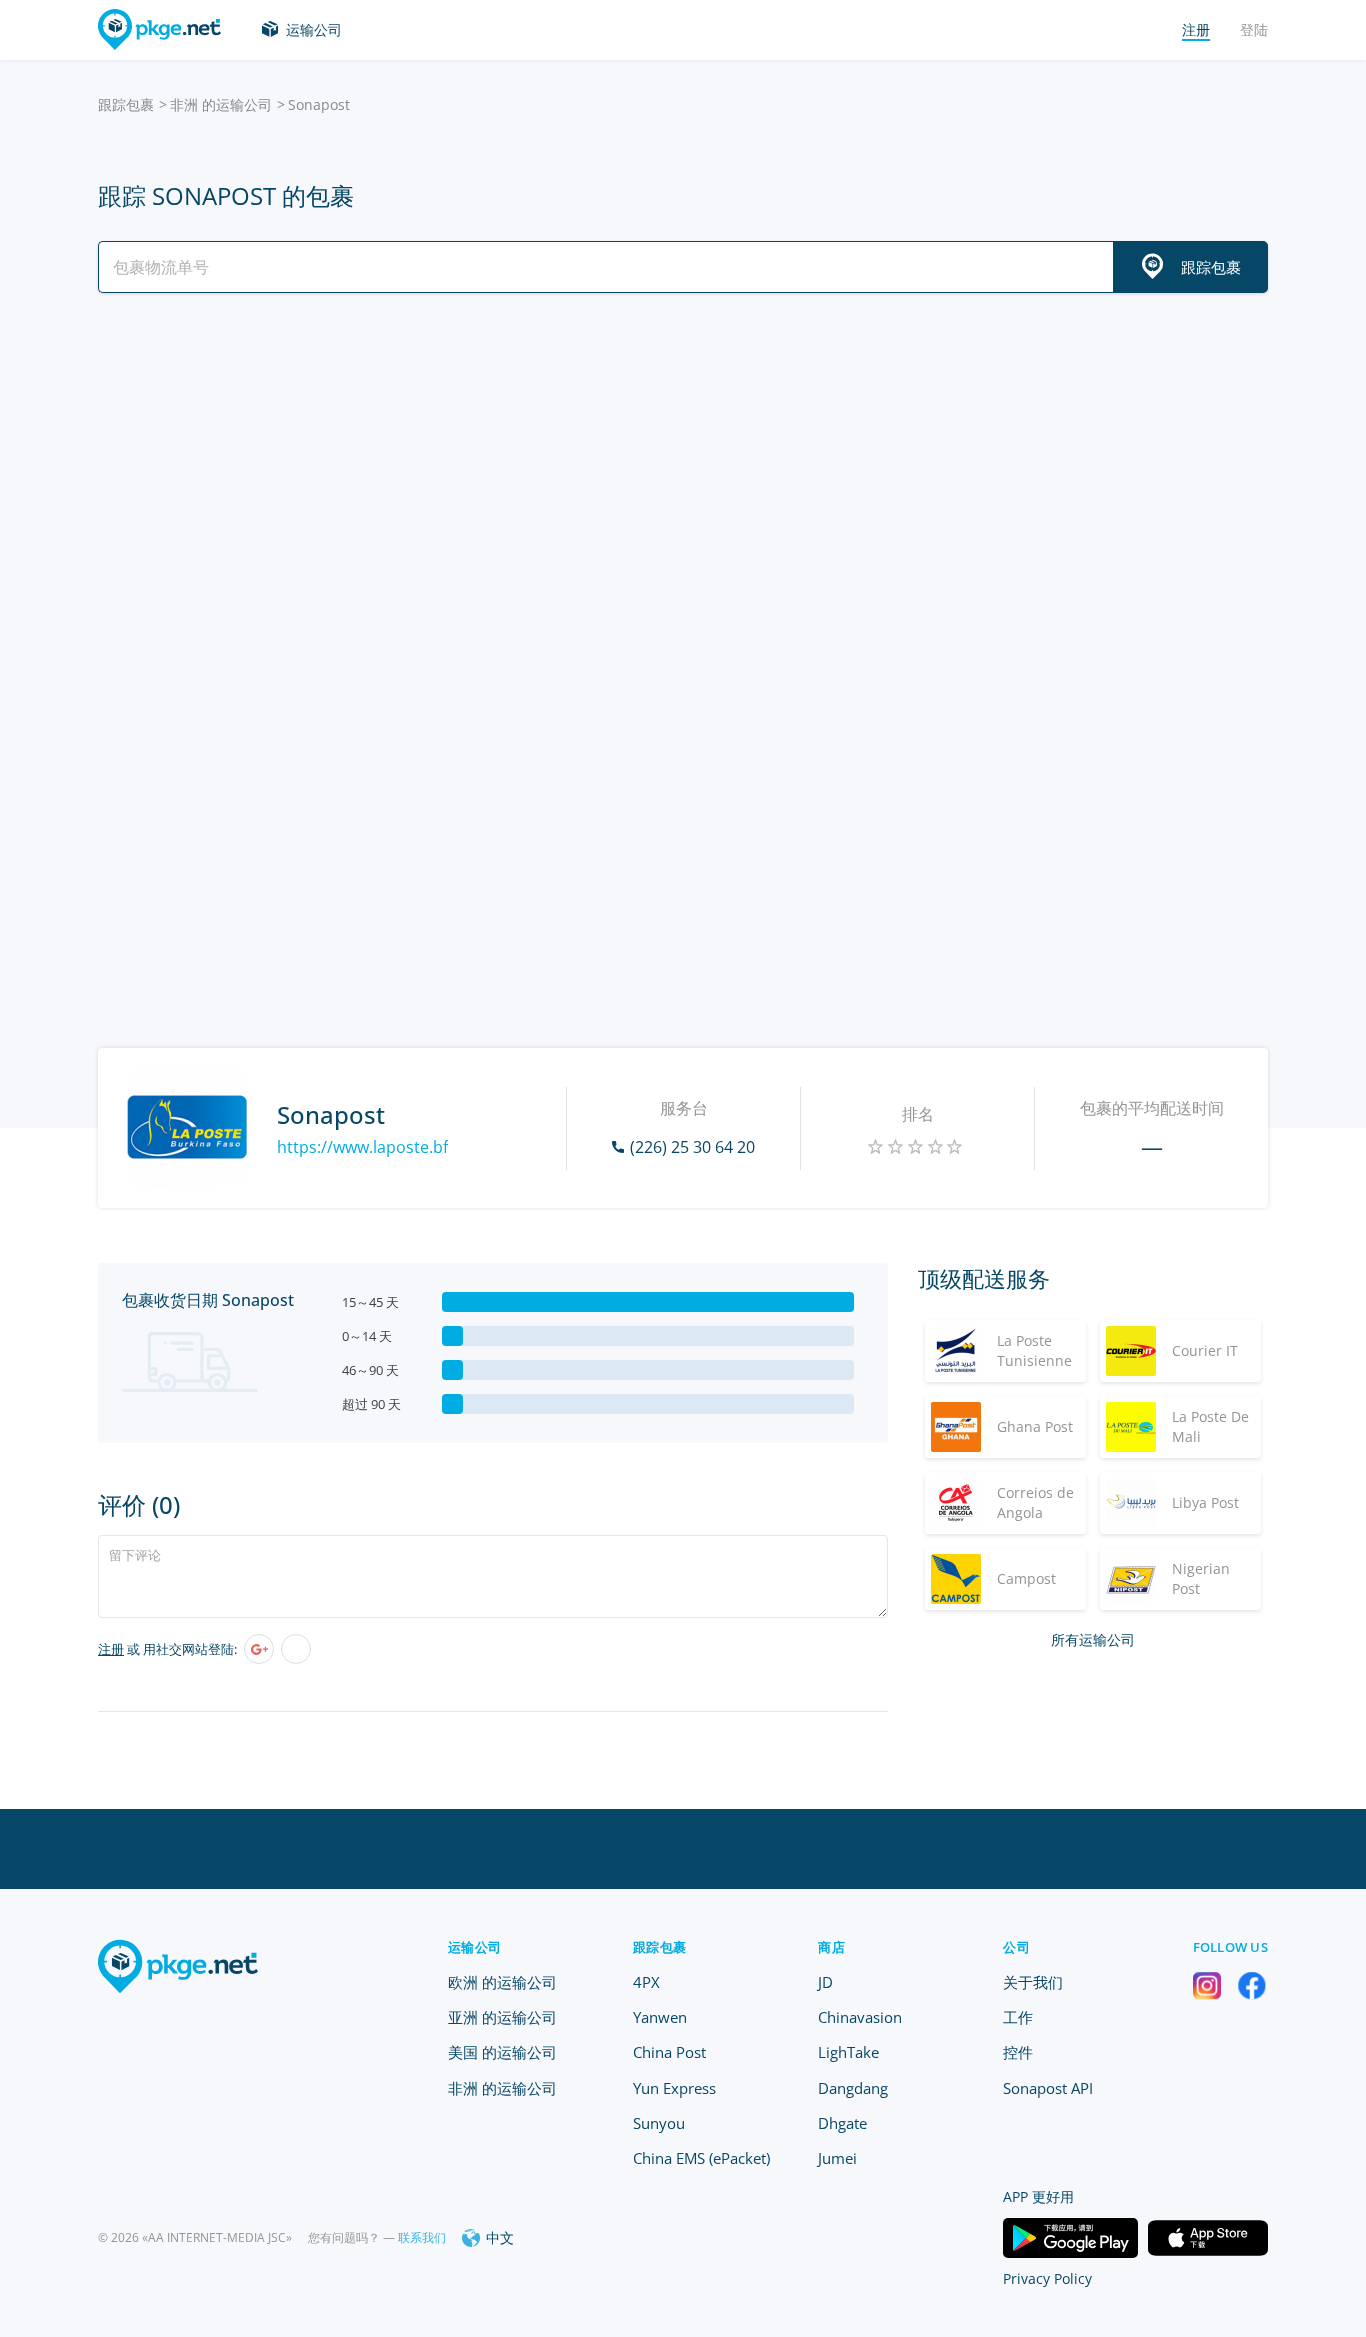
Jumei (837, 2158)
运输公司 (314, 29)
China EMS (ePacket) (701, 2158)
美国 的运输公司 (502, 2052)
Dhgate (842, 2123)
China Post (669, 2052)
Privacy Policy (1047, 2278)
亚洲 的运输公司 (502, 2017)
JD (825, 1982)
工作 (1018, 2017)
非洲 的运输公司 (221, 104)
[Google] (259, 1649)
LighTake (848, 2052)
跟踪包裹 (126, 104)
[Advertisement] (683, 483)
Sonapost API (1048, 2088)
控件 (1018, 2052)
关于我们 (1033, 1982)
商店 (831, 1947)
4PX (646, 1982)
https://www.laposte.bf (362, 1147)
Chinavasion (860, 2017)
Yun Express (674, 2088)
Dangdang (853, 2088)
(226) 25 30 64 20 (692, 1147)
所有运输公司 (1093, 1639)
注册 (111, 1649)
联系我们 (422, 2237)
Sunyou (659, 2123)
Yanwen (660, 2017)
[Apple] (296, 1649)
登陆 (1254, 29)
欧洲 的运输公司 (502, 1982)
